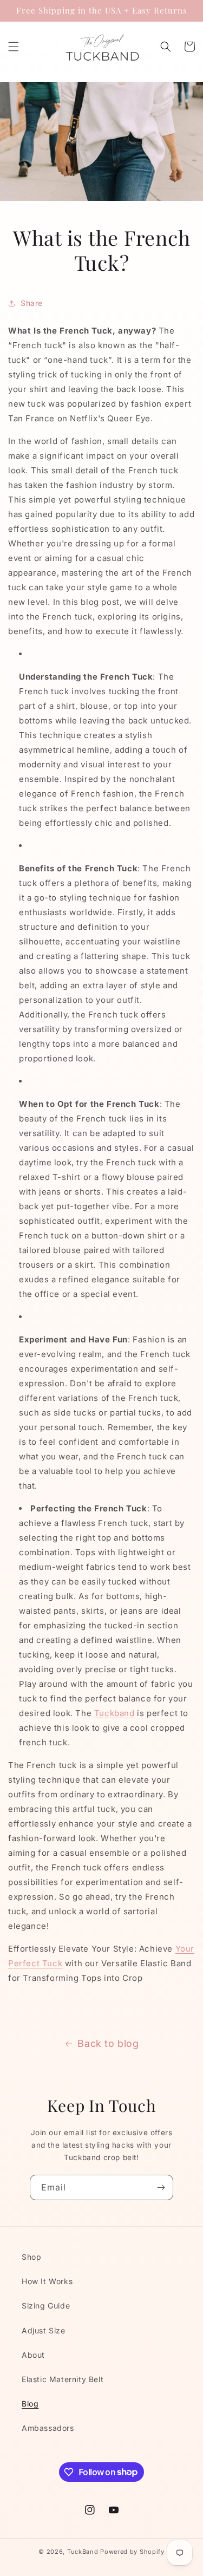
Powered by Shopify (132, 2552)
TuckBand (83, 2552)
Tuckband (114, 1713)
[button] (14, 47)
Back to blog (108, 2043)
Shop (31, 2257)
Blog (30, 2404)
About (33, 2355)
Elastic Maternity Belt (63, 2379)
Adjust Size (44, 2330)
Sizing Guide (46, 2306)
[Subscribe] (161, 2187)
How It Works (47, 2281)
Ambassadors (48, 2428)
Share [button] (32, 303)
